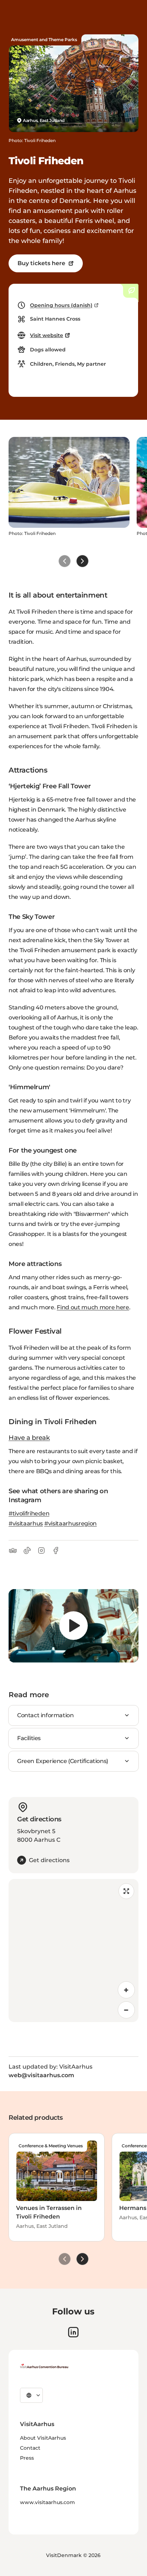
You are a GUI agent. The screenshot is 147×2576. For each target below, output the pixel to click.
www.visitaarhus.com (47, 2502)
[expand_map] (126, 1891)
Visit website (47, 335)
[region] (73, 1626)
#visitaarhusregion (70, 1523)
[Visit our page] (73, 2332)
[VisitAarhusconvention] (44, 2366)
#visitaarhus (26, 1523)
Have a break (29, 1438)
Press (27, 2458)
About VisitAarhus (43, 2438)
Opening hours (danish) (61, 305)
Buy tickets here (41, 263)
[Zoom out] (126, 2010)
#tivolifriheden (29, 1513)
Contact (30, 2448)
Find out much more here (93, 1307)
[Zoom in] (126, 1990)
